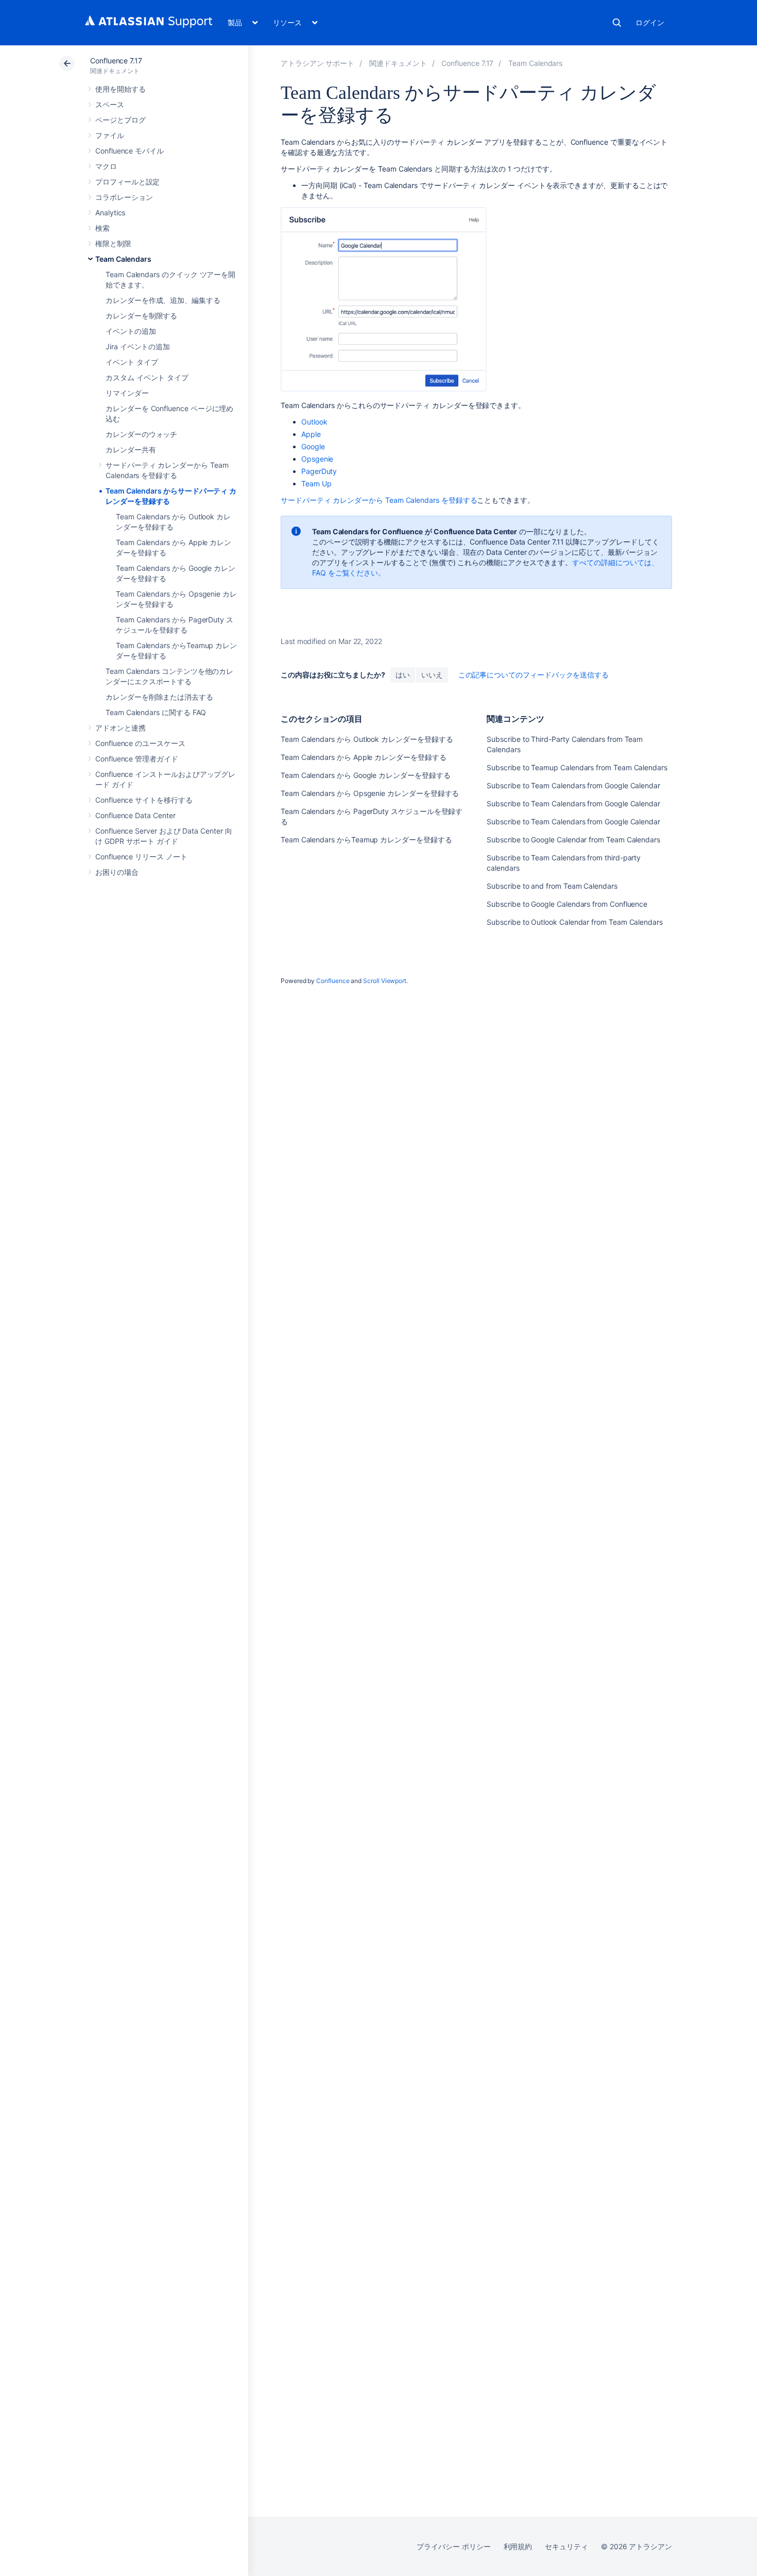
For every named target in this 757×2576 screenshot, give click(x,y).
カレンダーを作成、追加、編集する (163, 300)
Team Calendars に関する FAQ (156, 712)
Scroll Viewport (385, 981)
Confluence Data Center (135, 815)
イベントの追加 (131, 331)
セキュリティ (566, 2546)
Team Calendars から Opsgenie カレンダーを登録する (370, 793)
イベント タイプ (132, 362)
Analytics (110, 213)
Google (313, 446)
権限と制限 (113, 243)
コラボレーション (124, 197)
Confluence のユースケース (140, 743)
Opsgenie (317, 459)
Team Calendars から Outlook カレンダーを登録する (367, 739)
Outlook (314, 422)
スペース (110, 104)
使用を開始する (121, 89)
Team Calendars (123, 259)
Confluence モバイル (130, 151)
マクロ (106, 166)
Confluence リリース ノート (141, 857)
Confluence (333, 981)
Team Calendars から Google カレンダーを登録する (366, 775)
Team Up (316, 484)
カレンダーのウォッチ (141, 434)
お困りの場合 (117, 872)
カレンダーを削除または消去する (159, 697)
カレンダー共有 (131, 450)
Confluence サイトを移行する (144, 800)
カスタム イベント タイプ (147, 377)
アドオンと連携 (121, 728)
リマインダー (127, 393)
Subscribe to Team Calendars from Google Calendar (573, 785)
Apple (311, 434)
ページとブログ (121, 120)
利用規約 (518, 2546)
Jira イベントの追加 (138, 346)
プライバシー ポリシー (453, 2546)
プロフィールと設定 (127, 182)
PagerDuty (319, 471)
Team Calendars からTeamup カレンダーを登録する (366, 840)
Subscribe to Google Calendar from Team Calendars (573, 840)
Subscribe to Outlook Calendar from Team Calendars (575, 922)
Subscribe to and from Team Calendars (552, 886)
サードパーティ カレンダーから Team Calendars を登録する (379, 500)
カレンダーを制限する (141, 316)
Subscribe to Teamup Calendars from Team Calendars (577, 767)
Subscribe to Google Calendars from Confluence (567, 904)
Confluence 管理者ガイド (137, 759)
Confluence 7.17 (116, 61)
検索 (617, 23)
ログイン (650, 22)
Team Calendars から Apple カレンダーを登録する (364, 757)
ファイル (110, 135)
